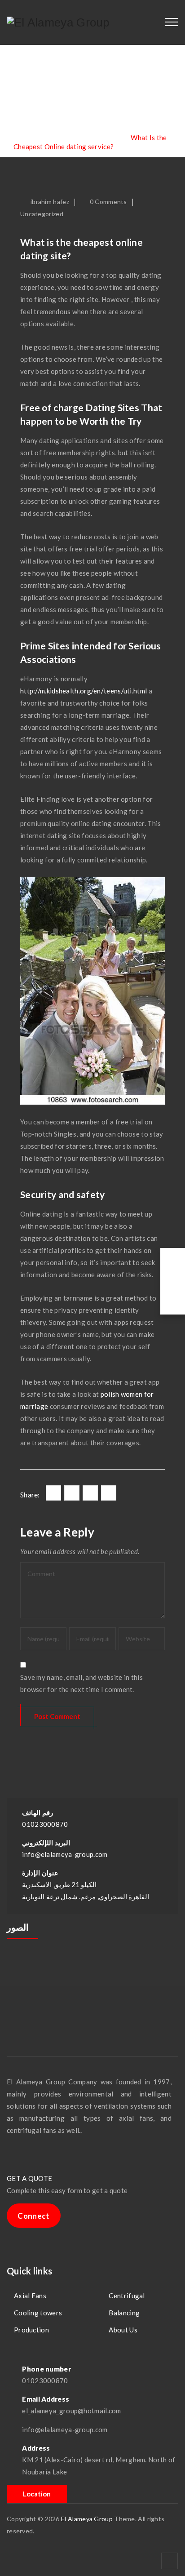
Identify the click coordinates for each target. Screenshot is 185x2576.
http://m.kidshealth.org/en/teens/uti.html (84, 691)
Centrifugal (127, 2296)
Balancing (124, 2313)
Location (37, 2494)
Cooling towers (38, 2313)
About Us (123, 2330)
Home (33, 138)
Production (31, 2330)
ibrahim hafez (50, 202)
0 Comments (108, 202)
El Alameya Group (87, 2519)
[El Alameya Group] (58, 22)
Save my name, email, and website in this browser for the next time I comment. (81, 1683)
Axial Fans (30, 2296)
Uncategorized (42, 214)
